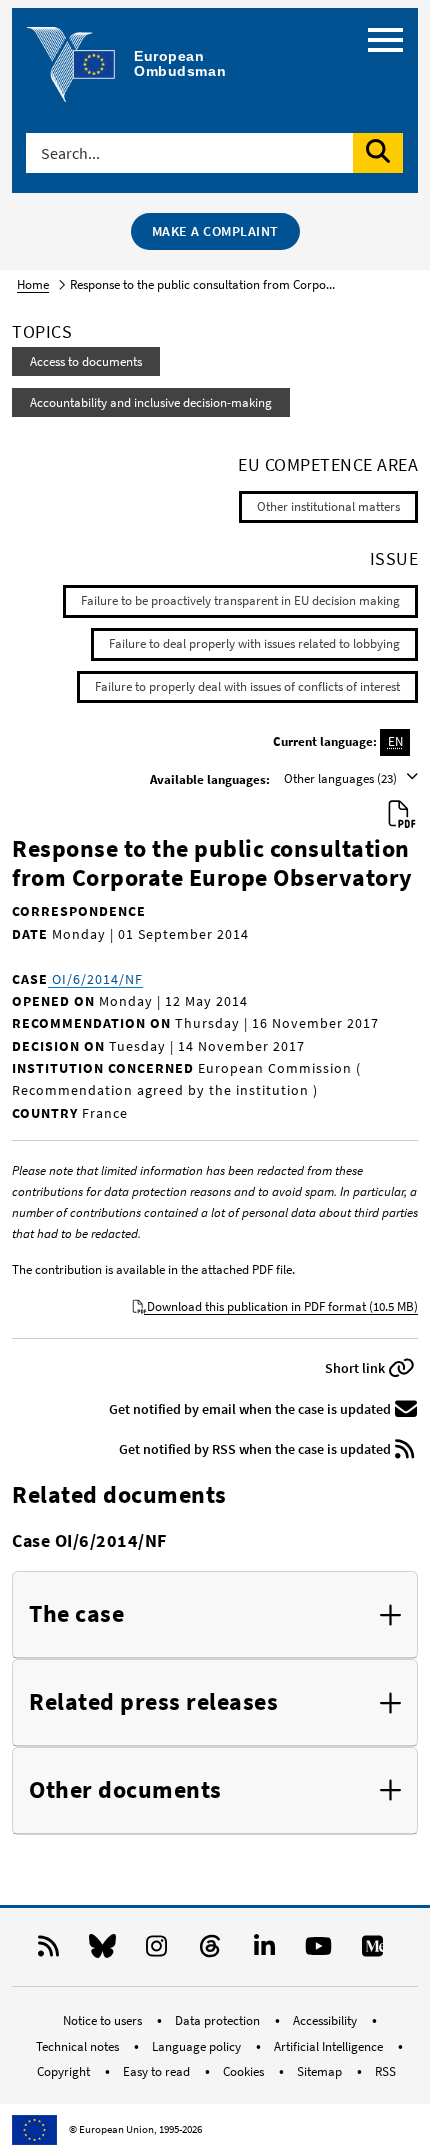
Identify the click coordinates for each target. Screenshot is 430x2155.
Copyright (65, 2071)
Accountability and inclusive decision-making (151, 402)
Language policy (198, 2046)
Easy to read (158, 2071)
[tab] (215, 1615)
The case (76, 1614)
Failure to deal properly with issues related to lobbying (254, 643)
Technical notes (79, 2046)
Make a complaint (215, 231)
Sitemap (321, 2071)
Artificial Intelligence (330, 2046)
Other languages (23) (342, 778)
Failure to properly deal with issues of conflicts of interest (247, 686)
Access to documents (86, 361)
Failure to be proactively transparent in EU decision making (240, 600)
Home (33, 284)
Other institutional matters (328, 506)
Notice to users (104, 2020)
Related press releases (153, 1702)
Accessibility (326, 2020)
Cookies (245, 2071)
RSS (385, 2071)
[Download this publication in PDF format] (402, 815)
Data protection (219, 2020)
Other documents (125, 1790)
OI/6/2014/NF (95, 979)
